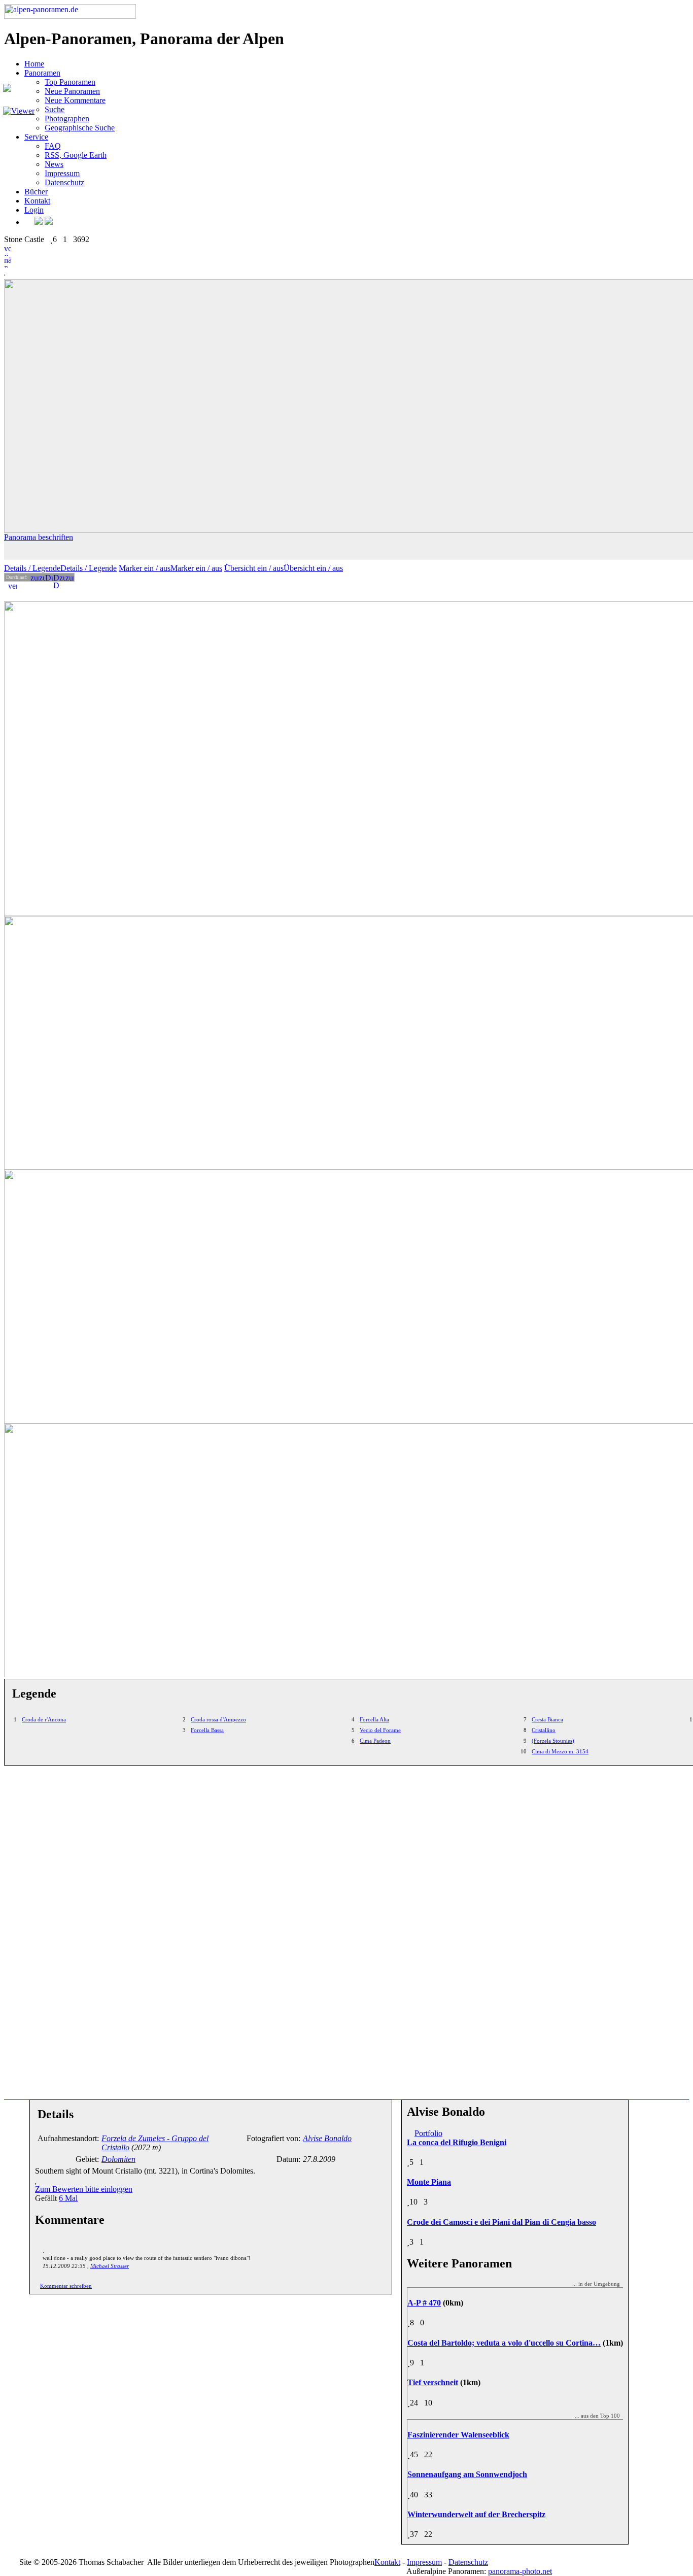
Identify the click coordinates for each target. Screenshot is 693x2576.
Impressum (62, 173)
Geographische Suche (80, 128)
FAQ (53, 146)
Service (36, 137)
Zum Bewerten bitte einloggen (84, 2189)
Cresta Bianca (547, 1719)
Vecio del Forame (380, 1730)
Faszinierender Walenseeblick (458, 2435)
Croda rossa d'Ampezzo (218, 1719)
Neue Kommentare (75, 100)
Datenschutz (64, 182)
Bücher (36, 192)
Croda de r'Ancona (44, 1719)
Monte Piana (429, 2182)
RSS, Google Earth (76, 155)
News (54, 164)
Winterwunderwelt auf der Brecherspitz (476, 2514)
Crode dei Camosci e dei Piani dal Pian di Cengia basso (501, 2222)
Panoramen (42, 73)
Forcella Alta (374, 1719)
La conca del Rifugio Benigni (457, 2142)
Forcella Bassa (207, 1730)
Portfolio (428, 2133)
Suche (55, 109)
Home (34, 64)
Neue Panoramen (72, 91)
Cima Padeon (375, 1741)
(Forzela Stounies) (553, 1741)
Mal (68, 2198)
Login (34, 210)
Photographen (67, 118)
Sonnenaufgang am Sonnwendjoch (467, 2474)
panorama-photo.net (520, 2571)
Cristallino (544, 1730)
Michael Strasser (110, 2266)
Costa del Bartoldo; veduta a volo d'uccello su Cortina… (504, 2343)
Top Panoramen (70, 82)
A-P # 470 (424, 2303)
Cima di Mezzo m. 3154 (560, 1751)
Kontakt (37, 201)
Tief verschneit (433, 2382)
